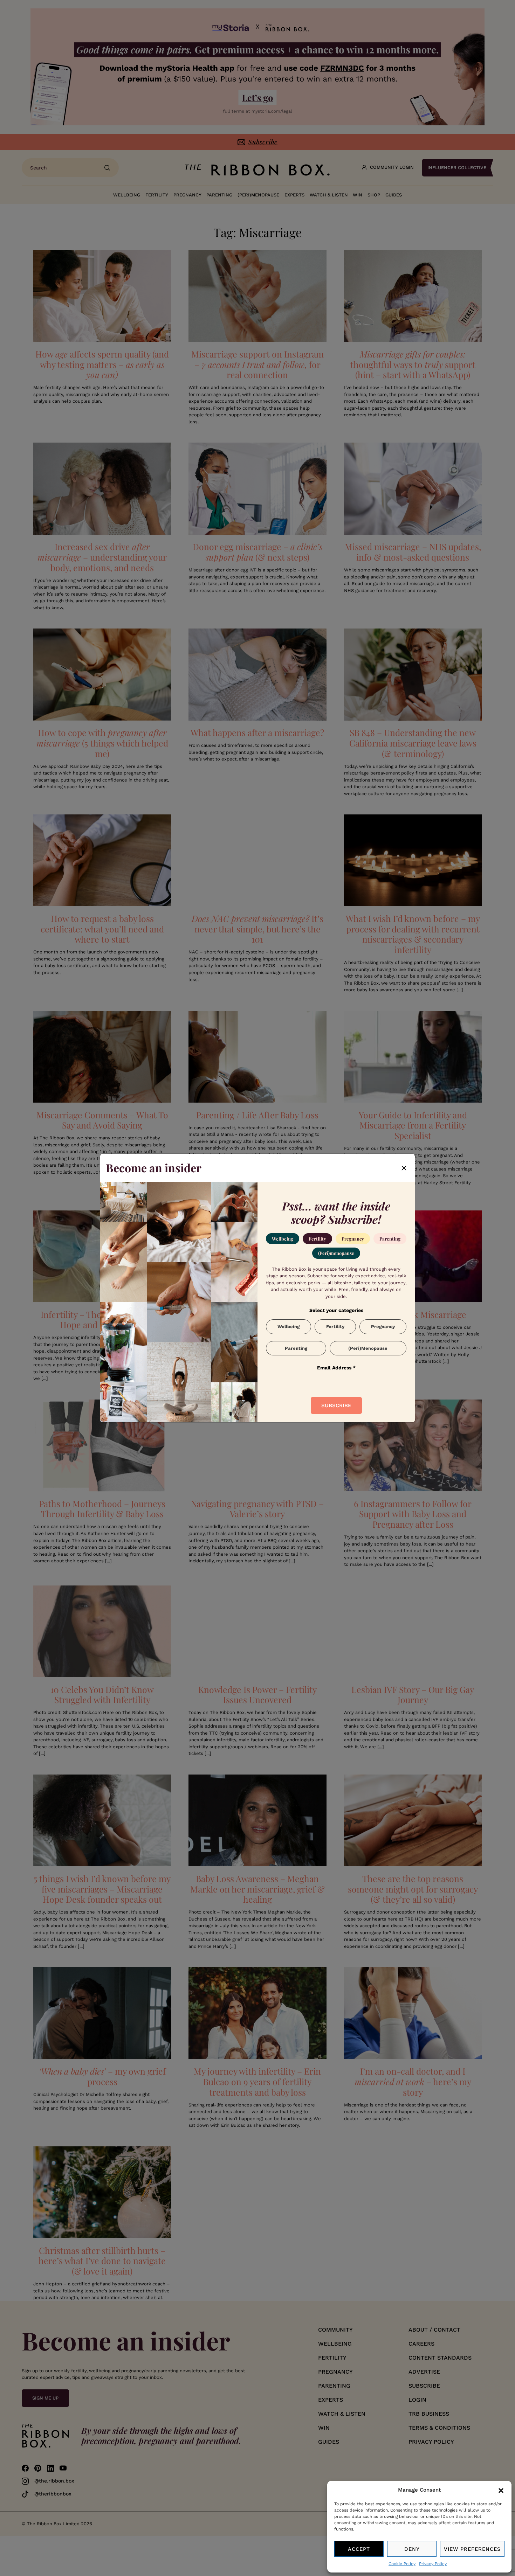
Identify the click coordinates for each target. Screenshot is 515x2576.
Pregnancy (353, 1239)
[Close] (404, 1168)
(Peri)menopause (336, 1253)
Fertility (317, 1239)
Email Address (336, 1368)
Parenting (390, 1239)
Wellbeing (283, 1239)
